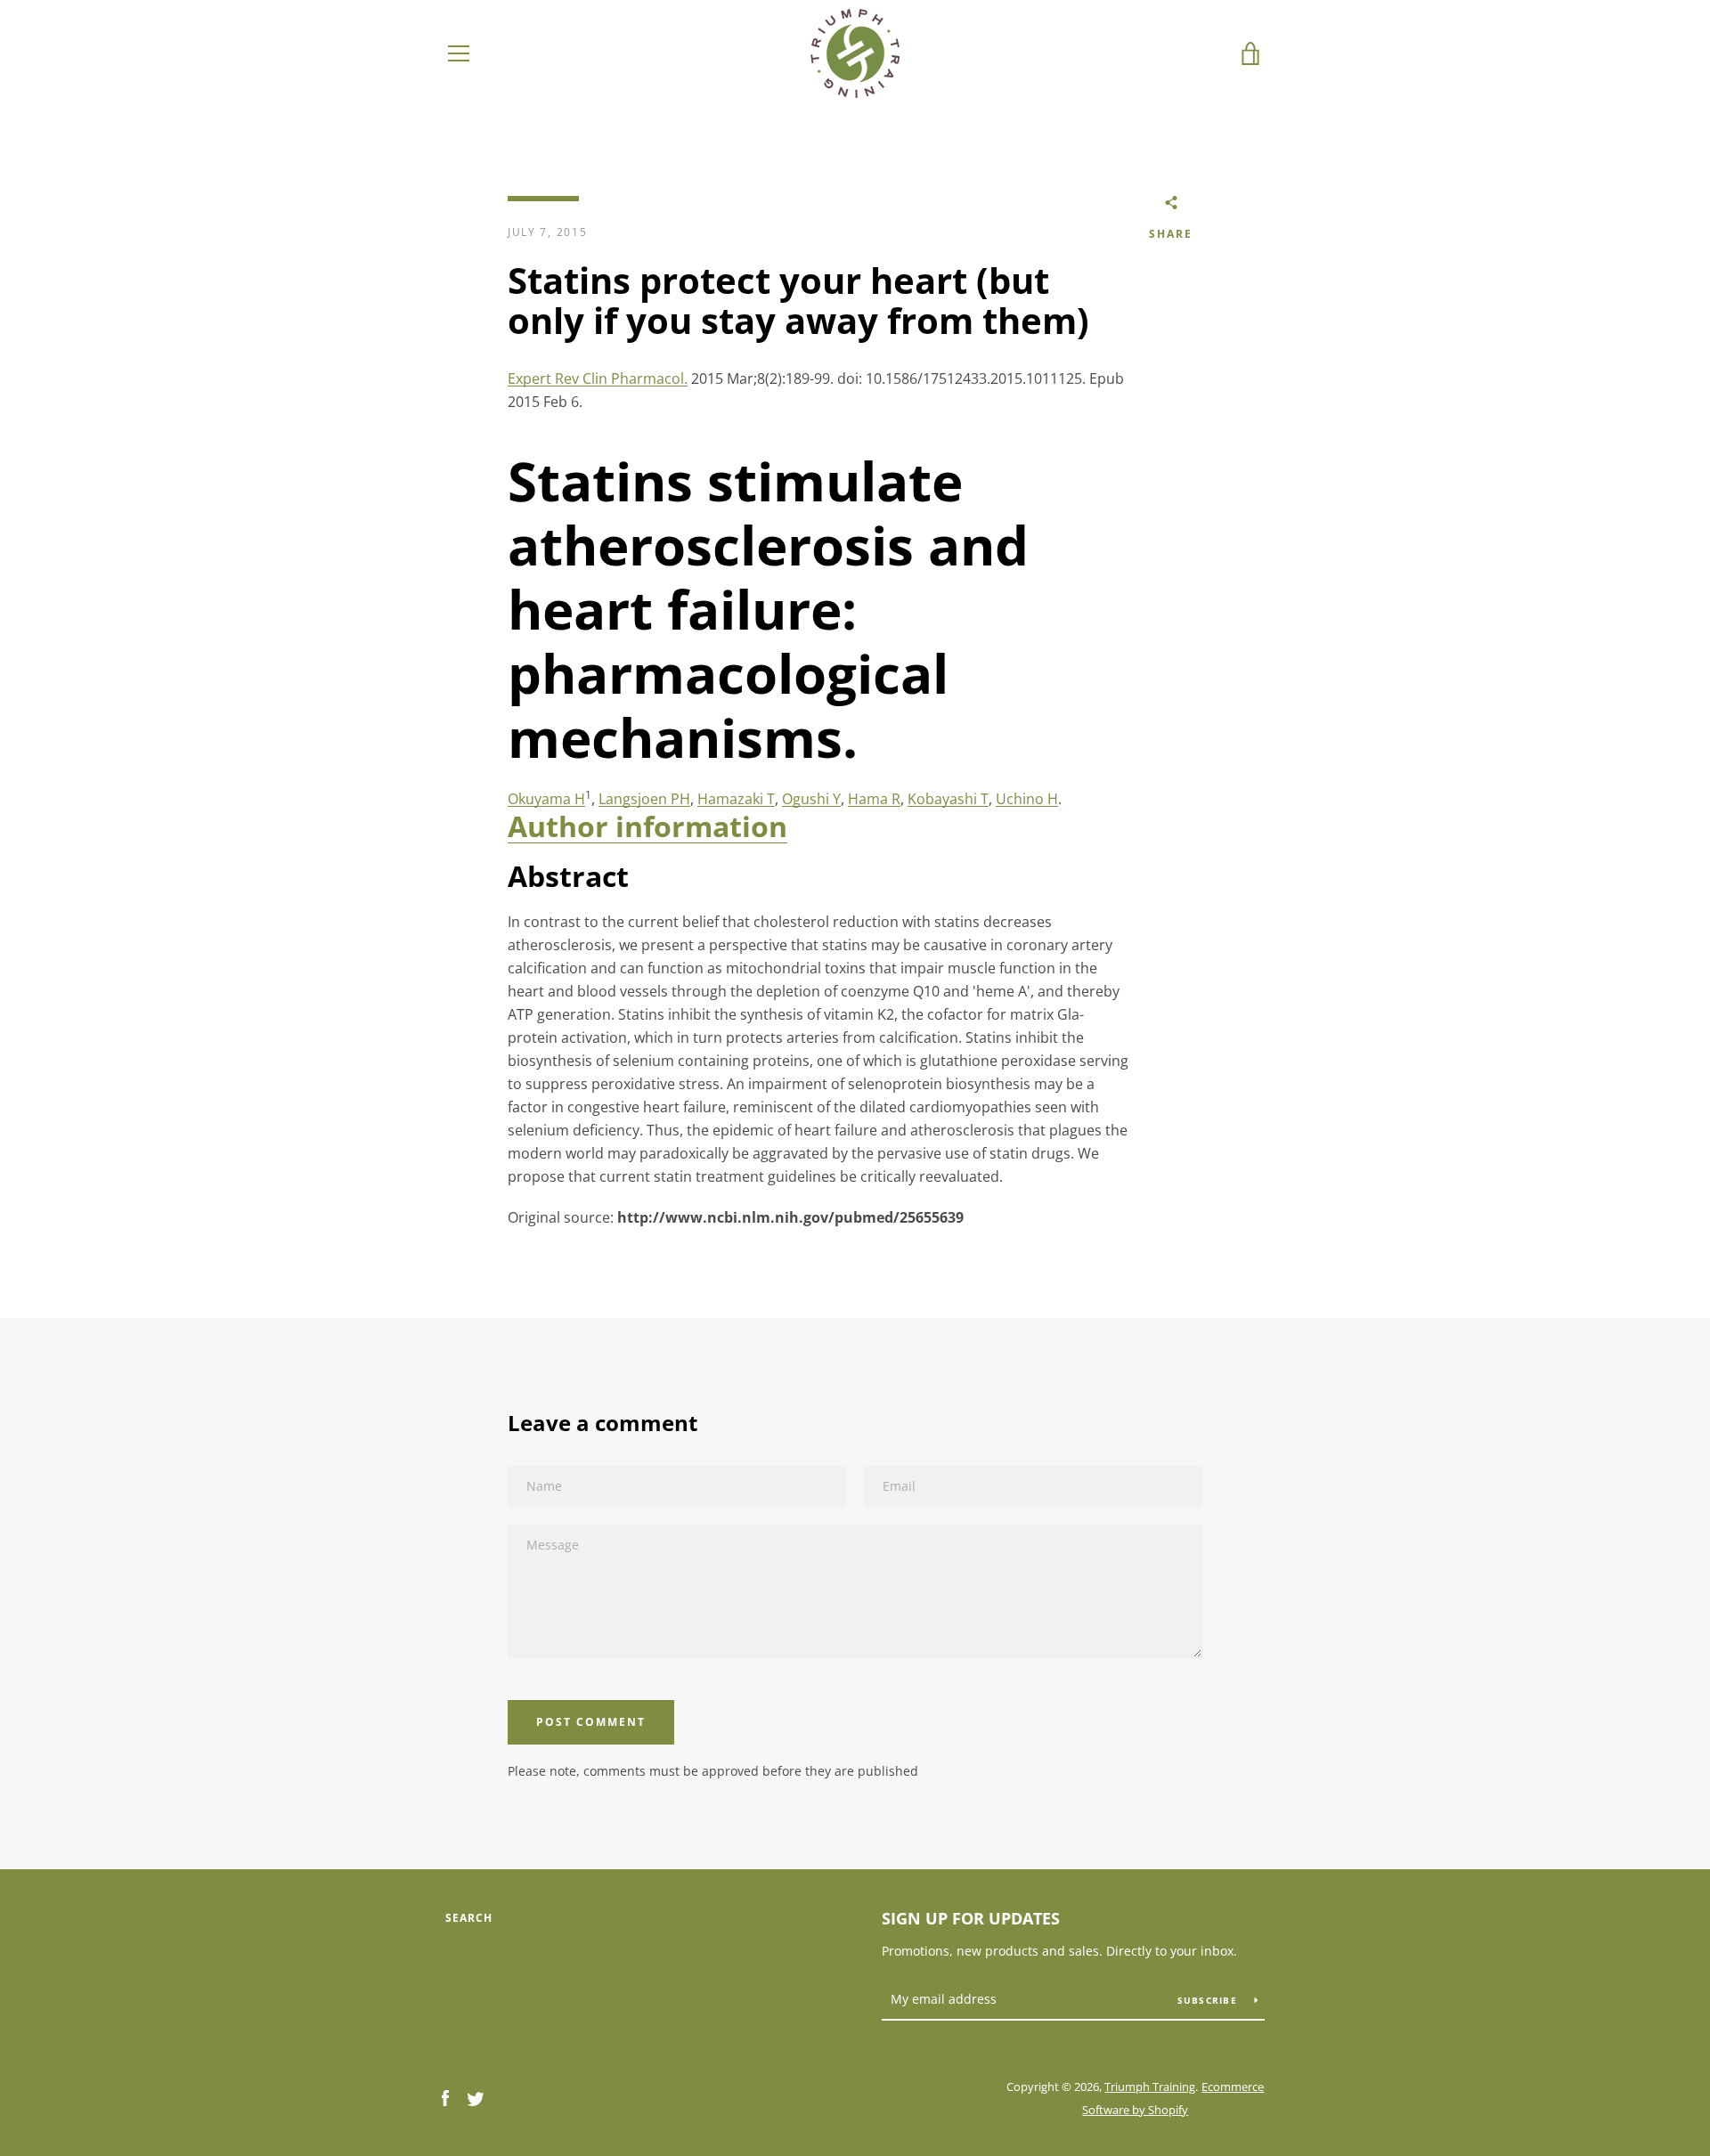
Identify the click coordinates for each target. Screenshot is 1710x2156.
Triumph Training (1150, 2087)
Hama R (874, 799)
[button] (647, 826)
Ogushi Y (811, 799)
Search (469, 1918)
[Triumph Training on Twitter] (476, 2097)
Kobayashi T (948, 799)
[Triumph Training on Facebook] (445, 2097)
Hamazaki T (736, 799)
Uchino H (1027, 799)
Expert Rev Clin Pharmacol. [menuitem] (598, 378)
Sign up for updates (971, 1918)
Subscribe (1209, 2000)
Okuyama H (546, 799)
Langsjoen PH (644, 799)
